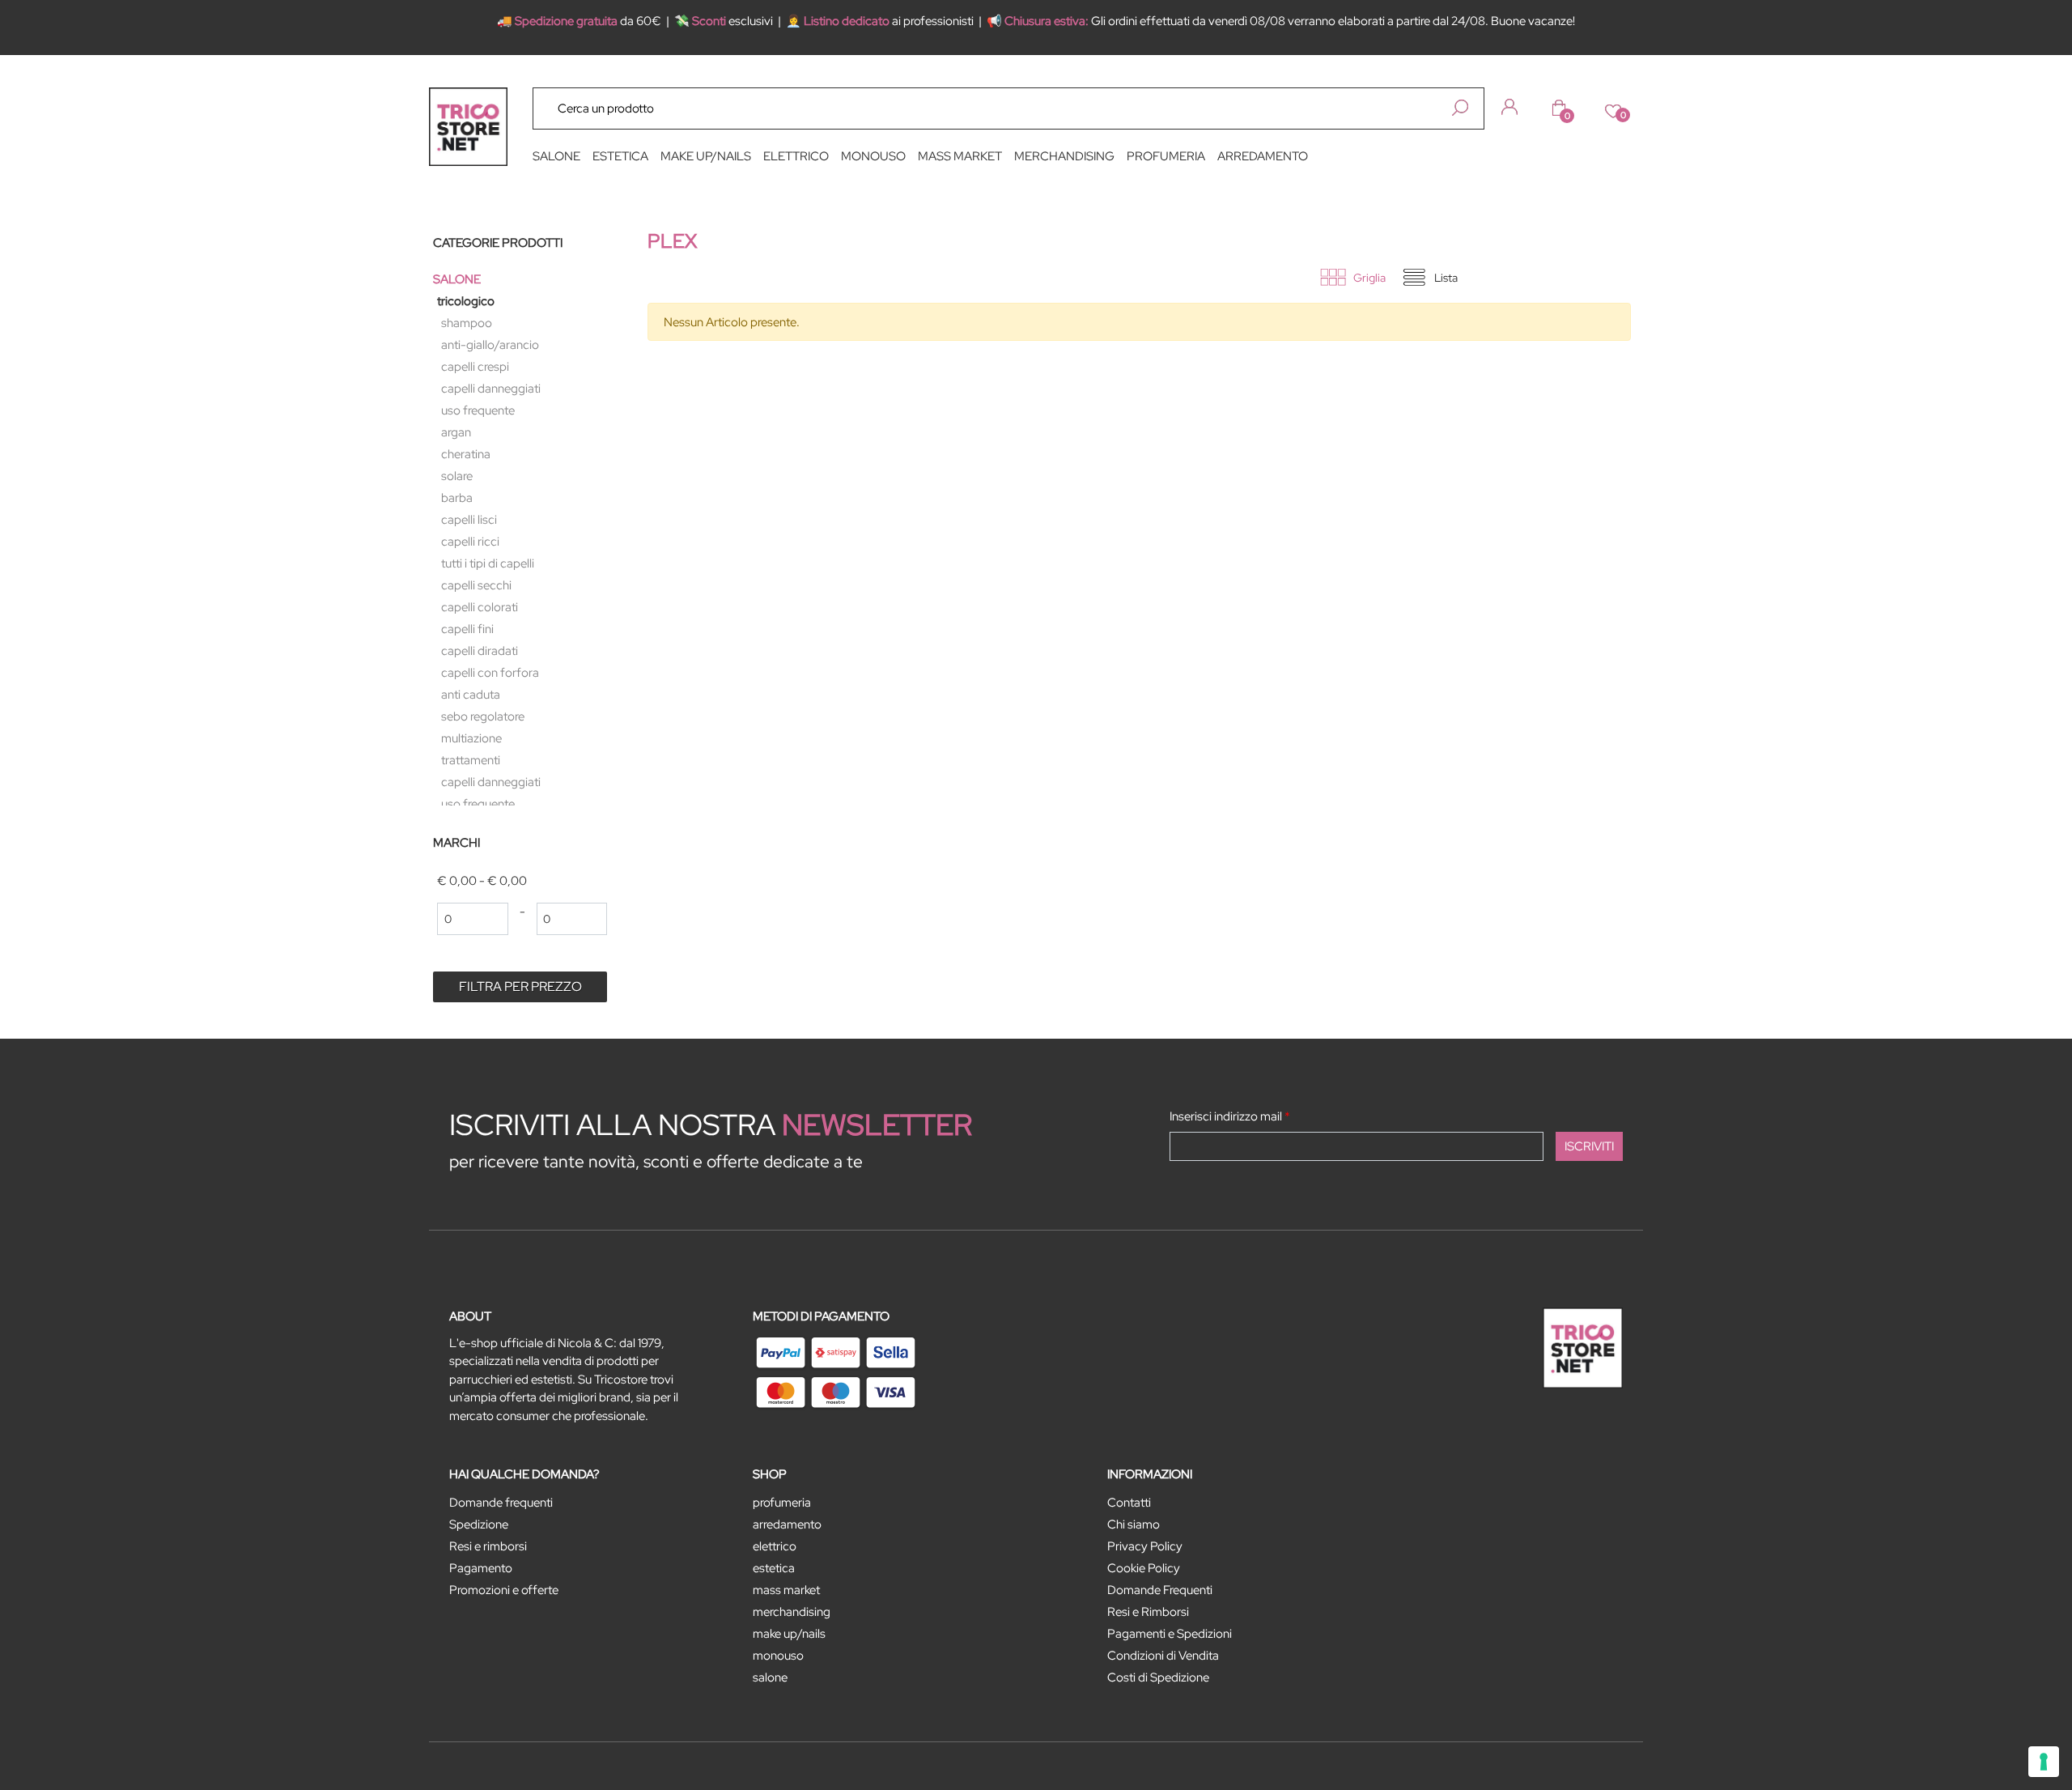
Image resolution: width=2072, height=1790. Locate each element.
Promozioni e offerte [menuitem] (504, 1590)
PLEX (672, 241)
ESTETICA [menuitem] (620, 156)
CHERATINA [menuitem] (466, 454)
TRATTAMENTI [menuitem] (471, 760)
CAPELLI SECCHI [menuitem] (476, 585)
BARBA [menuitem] (457, 498)
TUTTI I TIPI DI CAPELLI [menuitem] (488, 563)
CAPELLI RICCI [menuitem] (470, 542)
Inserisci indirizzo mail (1230, 1116)
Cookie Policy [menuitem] (1144, 1568)
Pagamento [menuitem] (481, 1568)
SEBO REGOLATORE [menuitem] (483, 716)
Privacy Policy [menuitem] (1145, 1546)
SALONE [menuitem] (556, 156)
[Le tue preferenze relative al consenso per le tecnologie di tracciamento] (2044, 1762)
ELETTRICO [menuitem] (796, 156)
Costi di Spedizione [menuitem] (1158, 1677)
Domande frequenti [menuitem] (501, 1503)
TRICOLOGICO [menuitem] (466, 301)
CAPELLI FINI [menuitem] (467, 629)
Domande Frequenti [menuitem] (1160, 1590)
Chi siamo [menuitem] (1134, 1524)
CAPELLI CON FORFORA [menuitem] (490, 673)
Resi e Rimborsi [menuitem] (1148, 1612)
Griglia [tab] (1369, 278)
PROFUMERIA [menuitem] (1166, 156)
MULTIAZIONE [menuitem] (471, 738)
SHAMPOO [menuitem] (467, 323)
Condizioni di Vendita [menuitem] (1163, 1656)
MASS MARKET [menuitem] (960, 156)
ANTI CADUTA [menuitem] (471, 695)
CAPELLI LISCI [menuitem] (469, 520)
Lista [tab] (1446, 278)
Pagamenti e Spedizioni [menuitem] (1170, 1634)
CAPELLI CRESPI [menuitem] (475, 367)
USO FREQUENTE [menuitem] (478, 410)
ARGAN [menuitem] (456, 432)
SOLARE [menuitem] (457, 476)
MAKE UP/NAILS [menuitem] (706, 156)
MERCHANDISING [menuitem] (1064, 156)
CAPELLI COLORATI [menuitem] (480, 607)
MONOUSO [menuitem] (873, 156)
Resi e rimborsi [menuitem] (488, 1546)
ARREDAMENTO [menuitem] (1263, 156)
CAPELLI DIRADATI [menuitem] (480, 651)
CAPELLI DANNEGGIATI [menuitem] (491, 389)
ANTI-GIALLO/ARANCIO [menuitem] (490, 345)
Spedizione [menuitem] (479, 1524)
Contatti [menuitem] (1129, 1503)
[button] (1460, 108)
